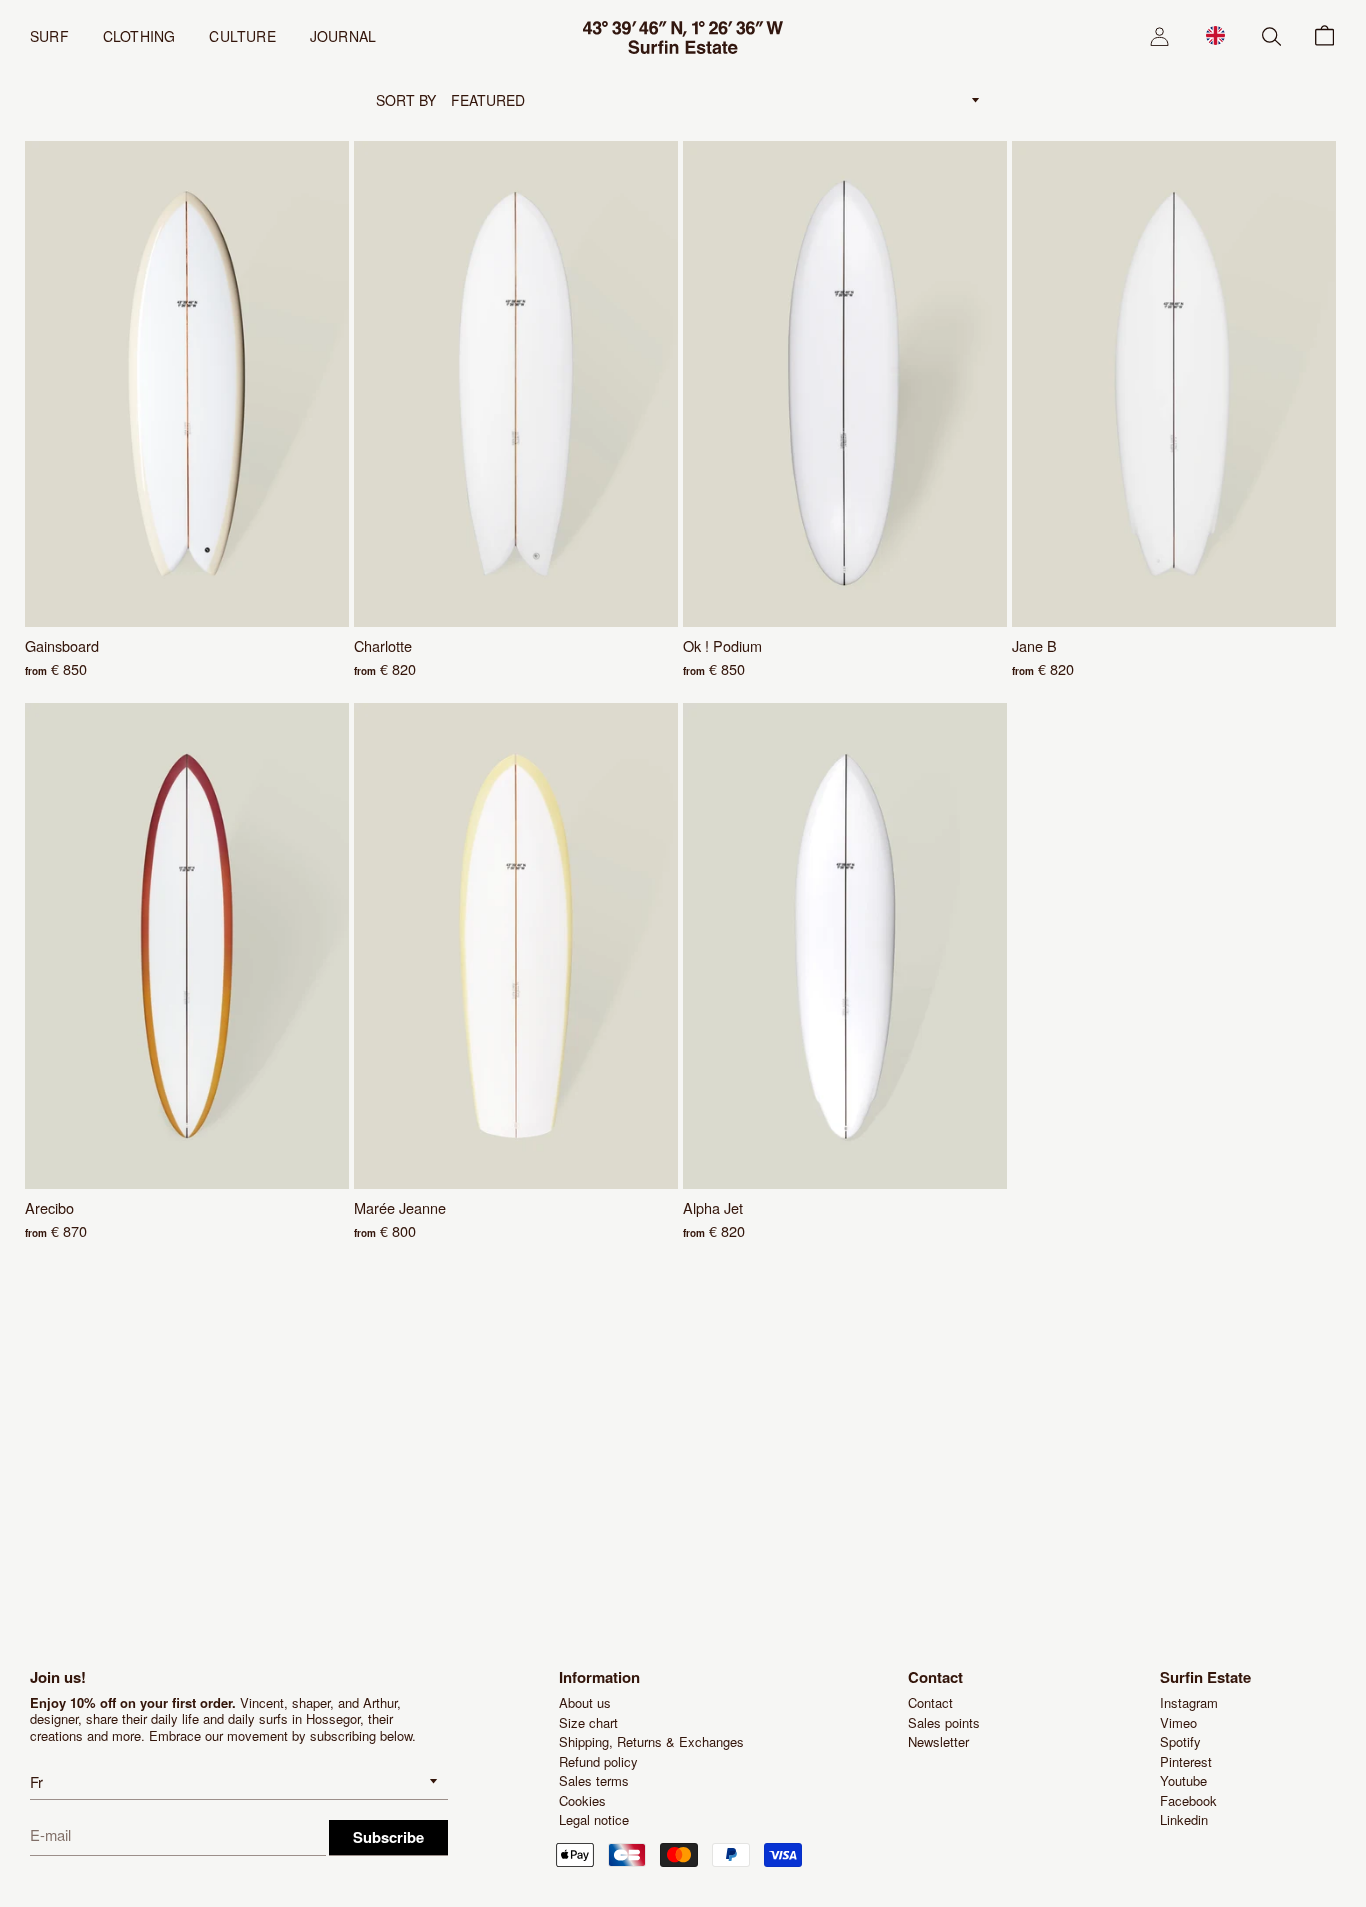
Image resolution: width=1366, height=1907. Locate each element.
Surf (49, 36)
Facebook (1188, 1800)
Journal (343, 36)
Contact (930, 1702)
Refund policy (598, 1761)
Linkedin (1184, 1819)
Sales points (944, 1722)
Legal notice (594, 1819)
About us (585, 1702)
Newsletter (938, 1741)
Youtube (1183, 1780)
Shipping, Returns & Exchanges (651, 1741)
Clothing (139, 36)
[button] (1215, 35)
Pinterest (1186, 1761)
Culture (242, 36)
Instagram (1189, 1702)
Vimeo (1178, 1722)
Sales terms (594, 1780)
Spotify (1180, 1741)
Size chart (588, 1722)
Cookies (582, 1800)
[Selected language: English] (1215, 35)
